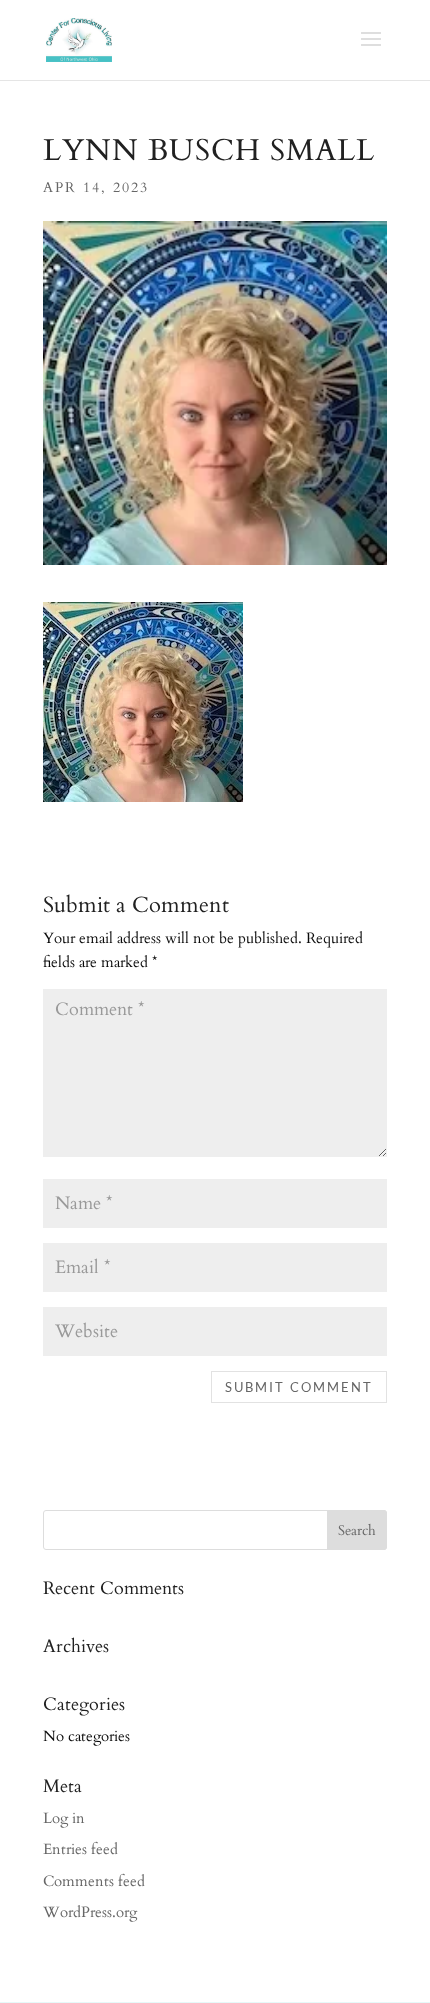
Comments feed (94, 1881)
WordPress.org (90, 1912)
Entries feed (80, 1849)
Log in (64, 1818)
